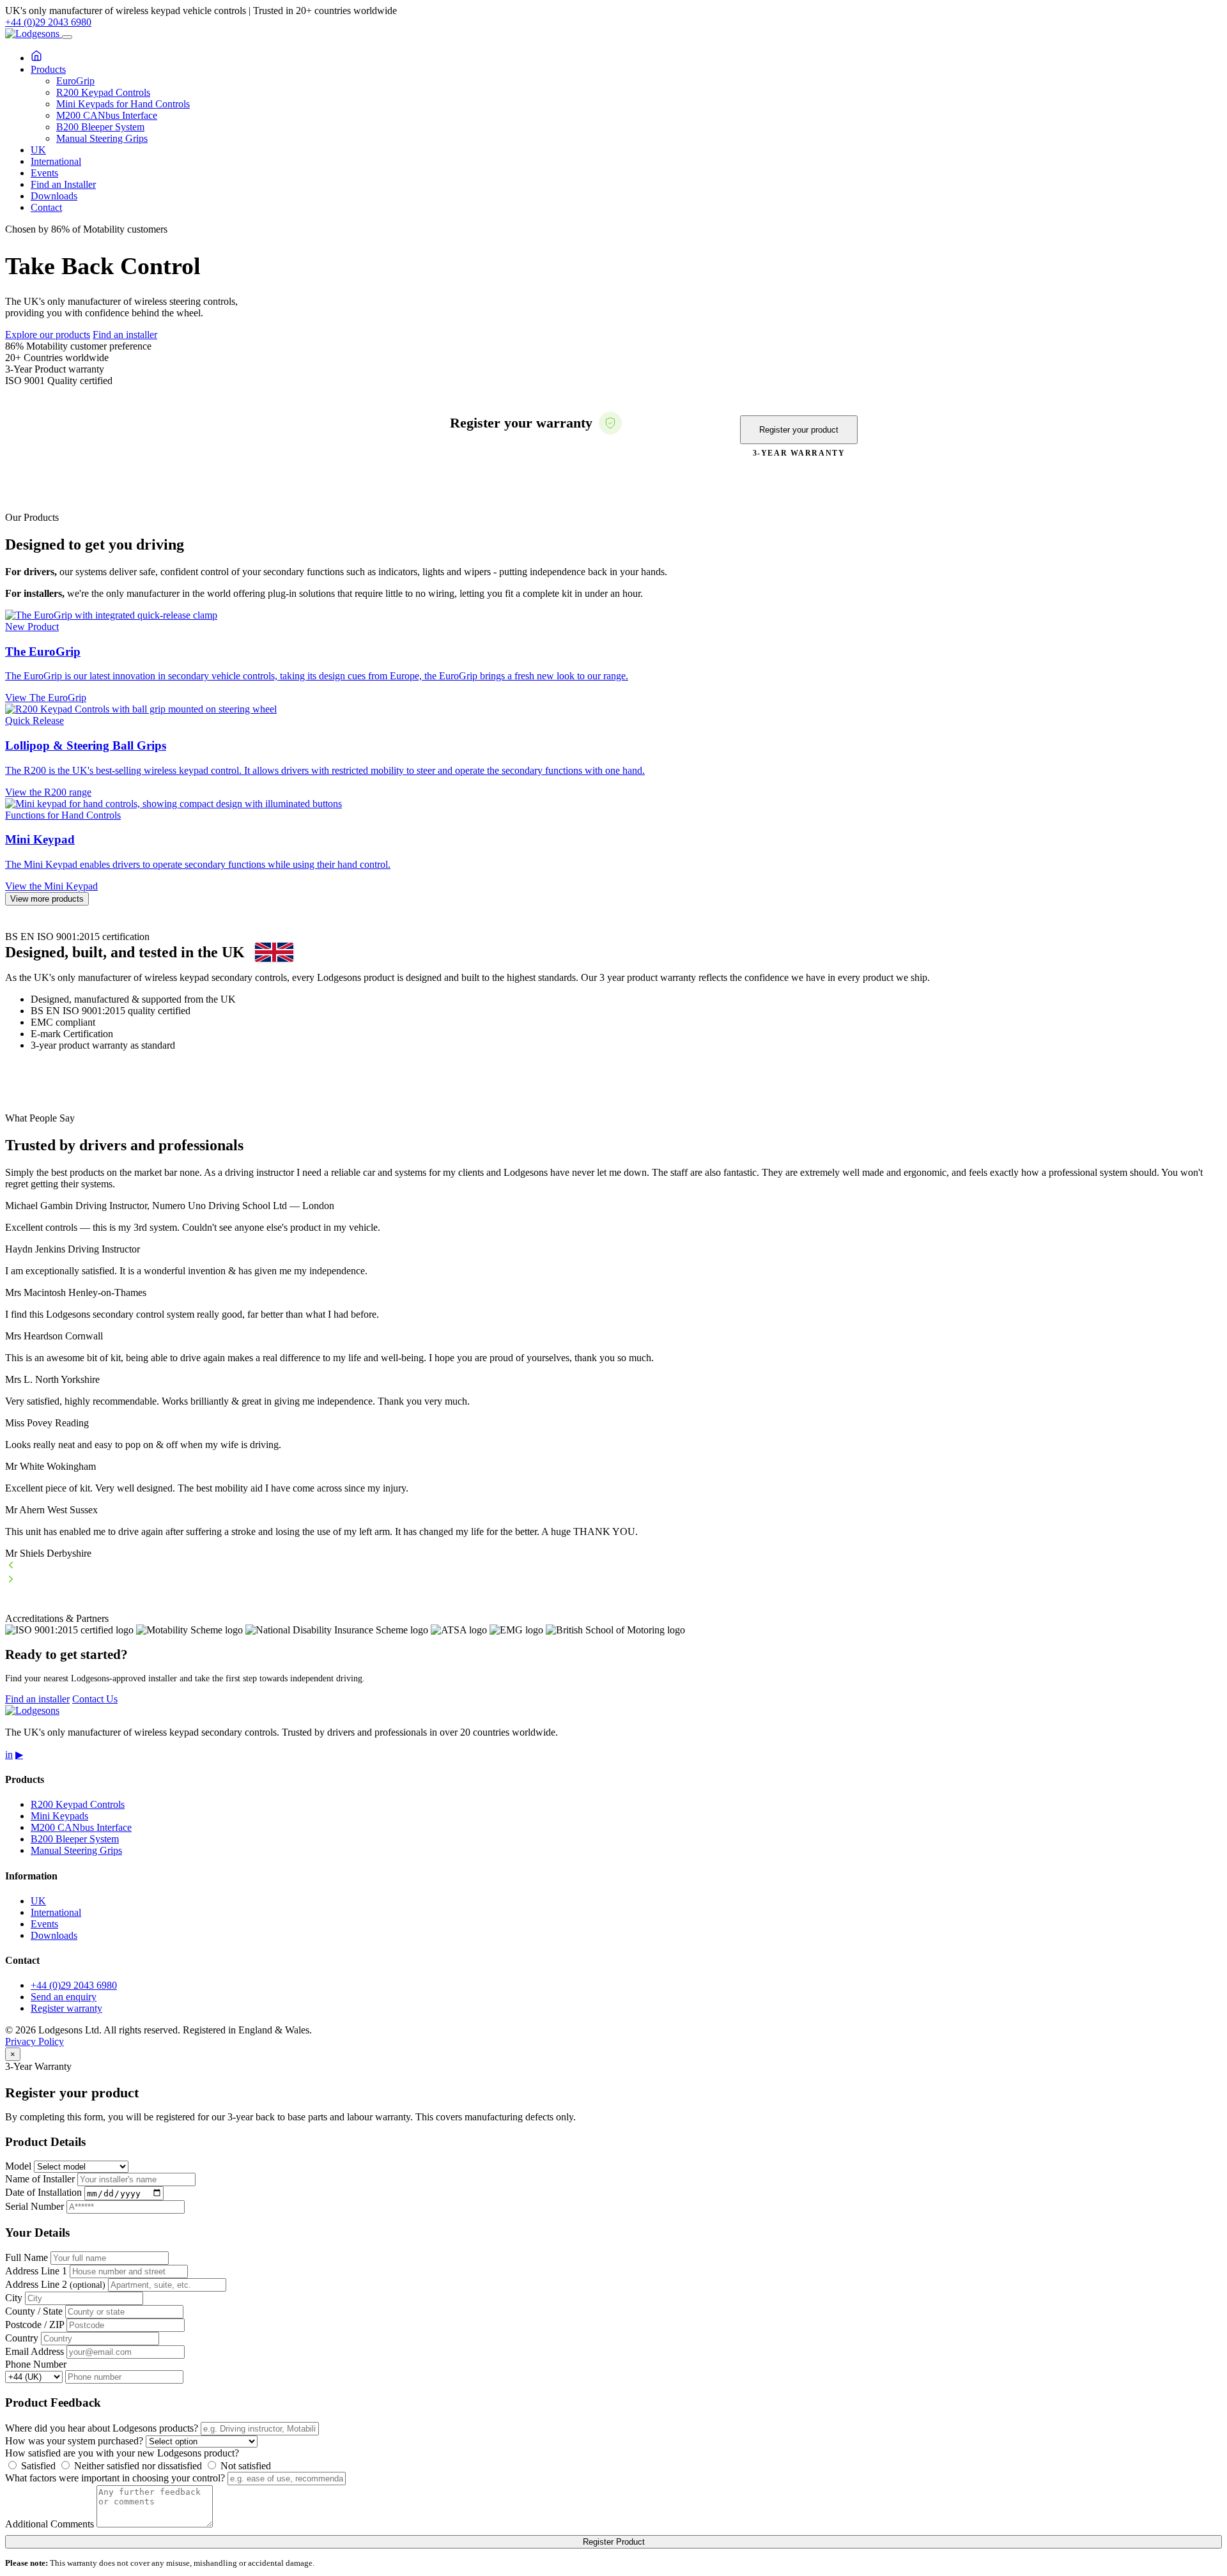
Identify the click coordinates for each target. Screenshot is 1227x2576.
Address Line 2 (55, 2284)
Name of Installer (40, 2179)
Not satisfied (244, 2466)
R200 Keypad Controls (103, 92)
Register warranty (66, 2008)
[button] (613, 1566)
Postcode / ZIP (35, 2325)
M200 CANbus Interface (107, 115)
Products (48, 69)
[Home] (36, 58)
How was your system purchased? (74, 2441)
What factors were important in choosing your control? (115, 2478)
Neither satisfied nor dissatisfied (137, 2466)
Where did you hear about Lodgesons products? (102, 2428)
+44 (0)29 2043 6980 (48, 22)
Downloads (54, 196)
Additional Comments (50, 2524)
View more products (47, 899)
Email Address (35, 2351)
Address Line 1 (36, 2271)
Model (18, 2166)
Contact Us (95, 1699)
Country (22, 2338)
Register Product (614, 2542)
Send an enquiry (64, 1997)
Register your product (799, 430)
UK (38, 150)
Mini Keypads (59, 1816)
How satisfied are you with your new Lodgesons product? (122, 2453)
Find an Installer (63, 184)
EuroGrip (75, 81)
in (9, 1755)
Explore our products (48, 335)
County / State (34, 2311)
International (56, 161)
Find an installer (125, 335)
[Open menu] (67, 37)
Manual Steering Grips (102, 138)
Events (44, 173)
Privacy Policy (35, 2041)
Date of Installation (43, 2193)
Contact (46, 207)
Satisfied (37, 2466)
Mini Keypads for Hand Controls (123, 104)
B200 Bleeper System (100, 127)
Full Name (27, 2257)
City (14, 2298)
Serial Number (35, 2206)
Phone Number (36, 2364)
